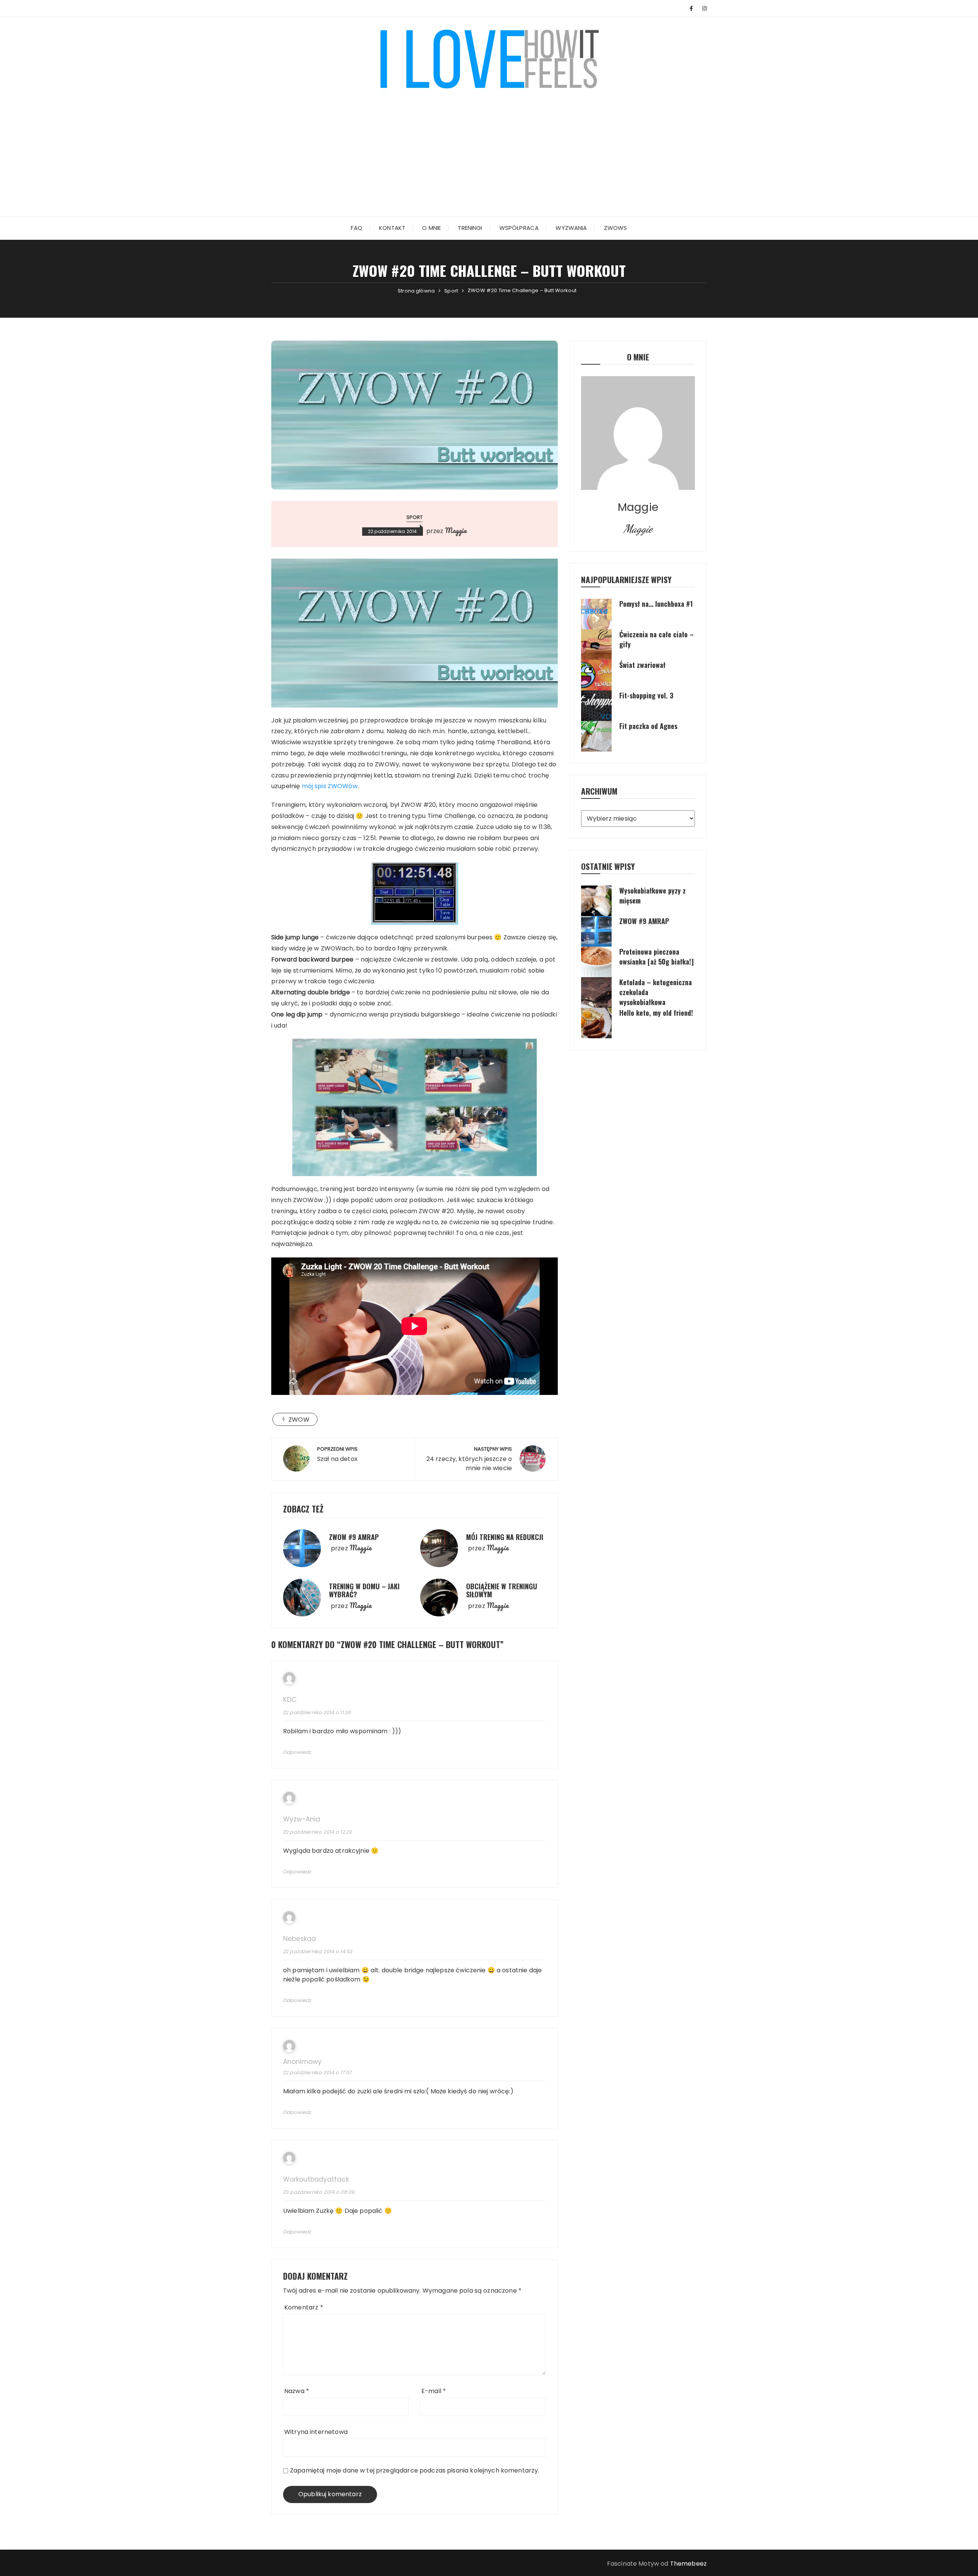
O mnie (432, 228)
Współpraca (519, 228)
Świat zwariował (642, 665)
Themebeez (688, 2564)
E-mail (434, 2391)
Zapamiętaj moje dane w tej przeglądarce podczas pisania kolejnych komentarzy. (415, 2470)
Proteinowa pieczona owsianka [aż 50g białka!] (657, 957)
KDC (290, 1700)
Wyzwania (571, 228)
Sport (415, 517)
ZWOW (299, 1420)
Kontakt (392, 228)
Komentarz (304, 2307)
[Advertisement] (489, 147)
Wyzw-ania (302, 1819)
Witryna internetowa (316, 2432)
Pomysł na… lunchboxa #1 (656, 604)
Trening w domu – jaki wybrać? (364, 1590)
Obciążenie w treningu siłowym (502, 1590)
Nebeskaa (300, 1939)
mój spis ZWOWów (330, 786)
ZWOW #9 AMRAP (354, 1537)
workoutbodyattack (316, 2179)
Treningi (470, 228)
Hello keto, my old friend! (656, 1013)
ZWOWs (616, 228)
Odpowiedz (297, 1752)
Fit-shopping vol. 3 (646, 695)
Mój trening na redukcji (505, 1537)
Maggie (456, 530)
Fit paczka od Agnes (648, 726)
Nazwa (297, 2391)
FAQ (356, 228)
